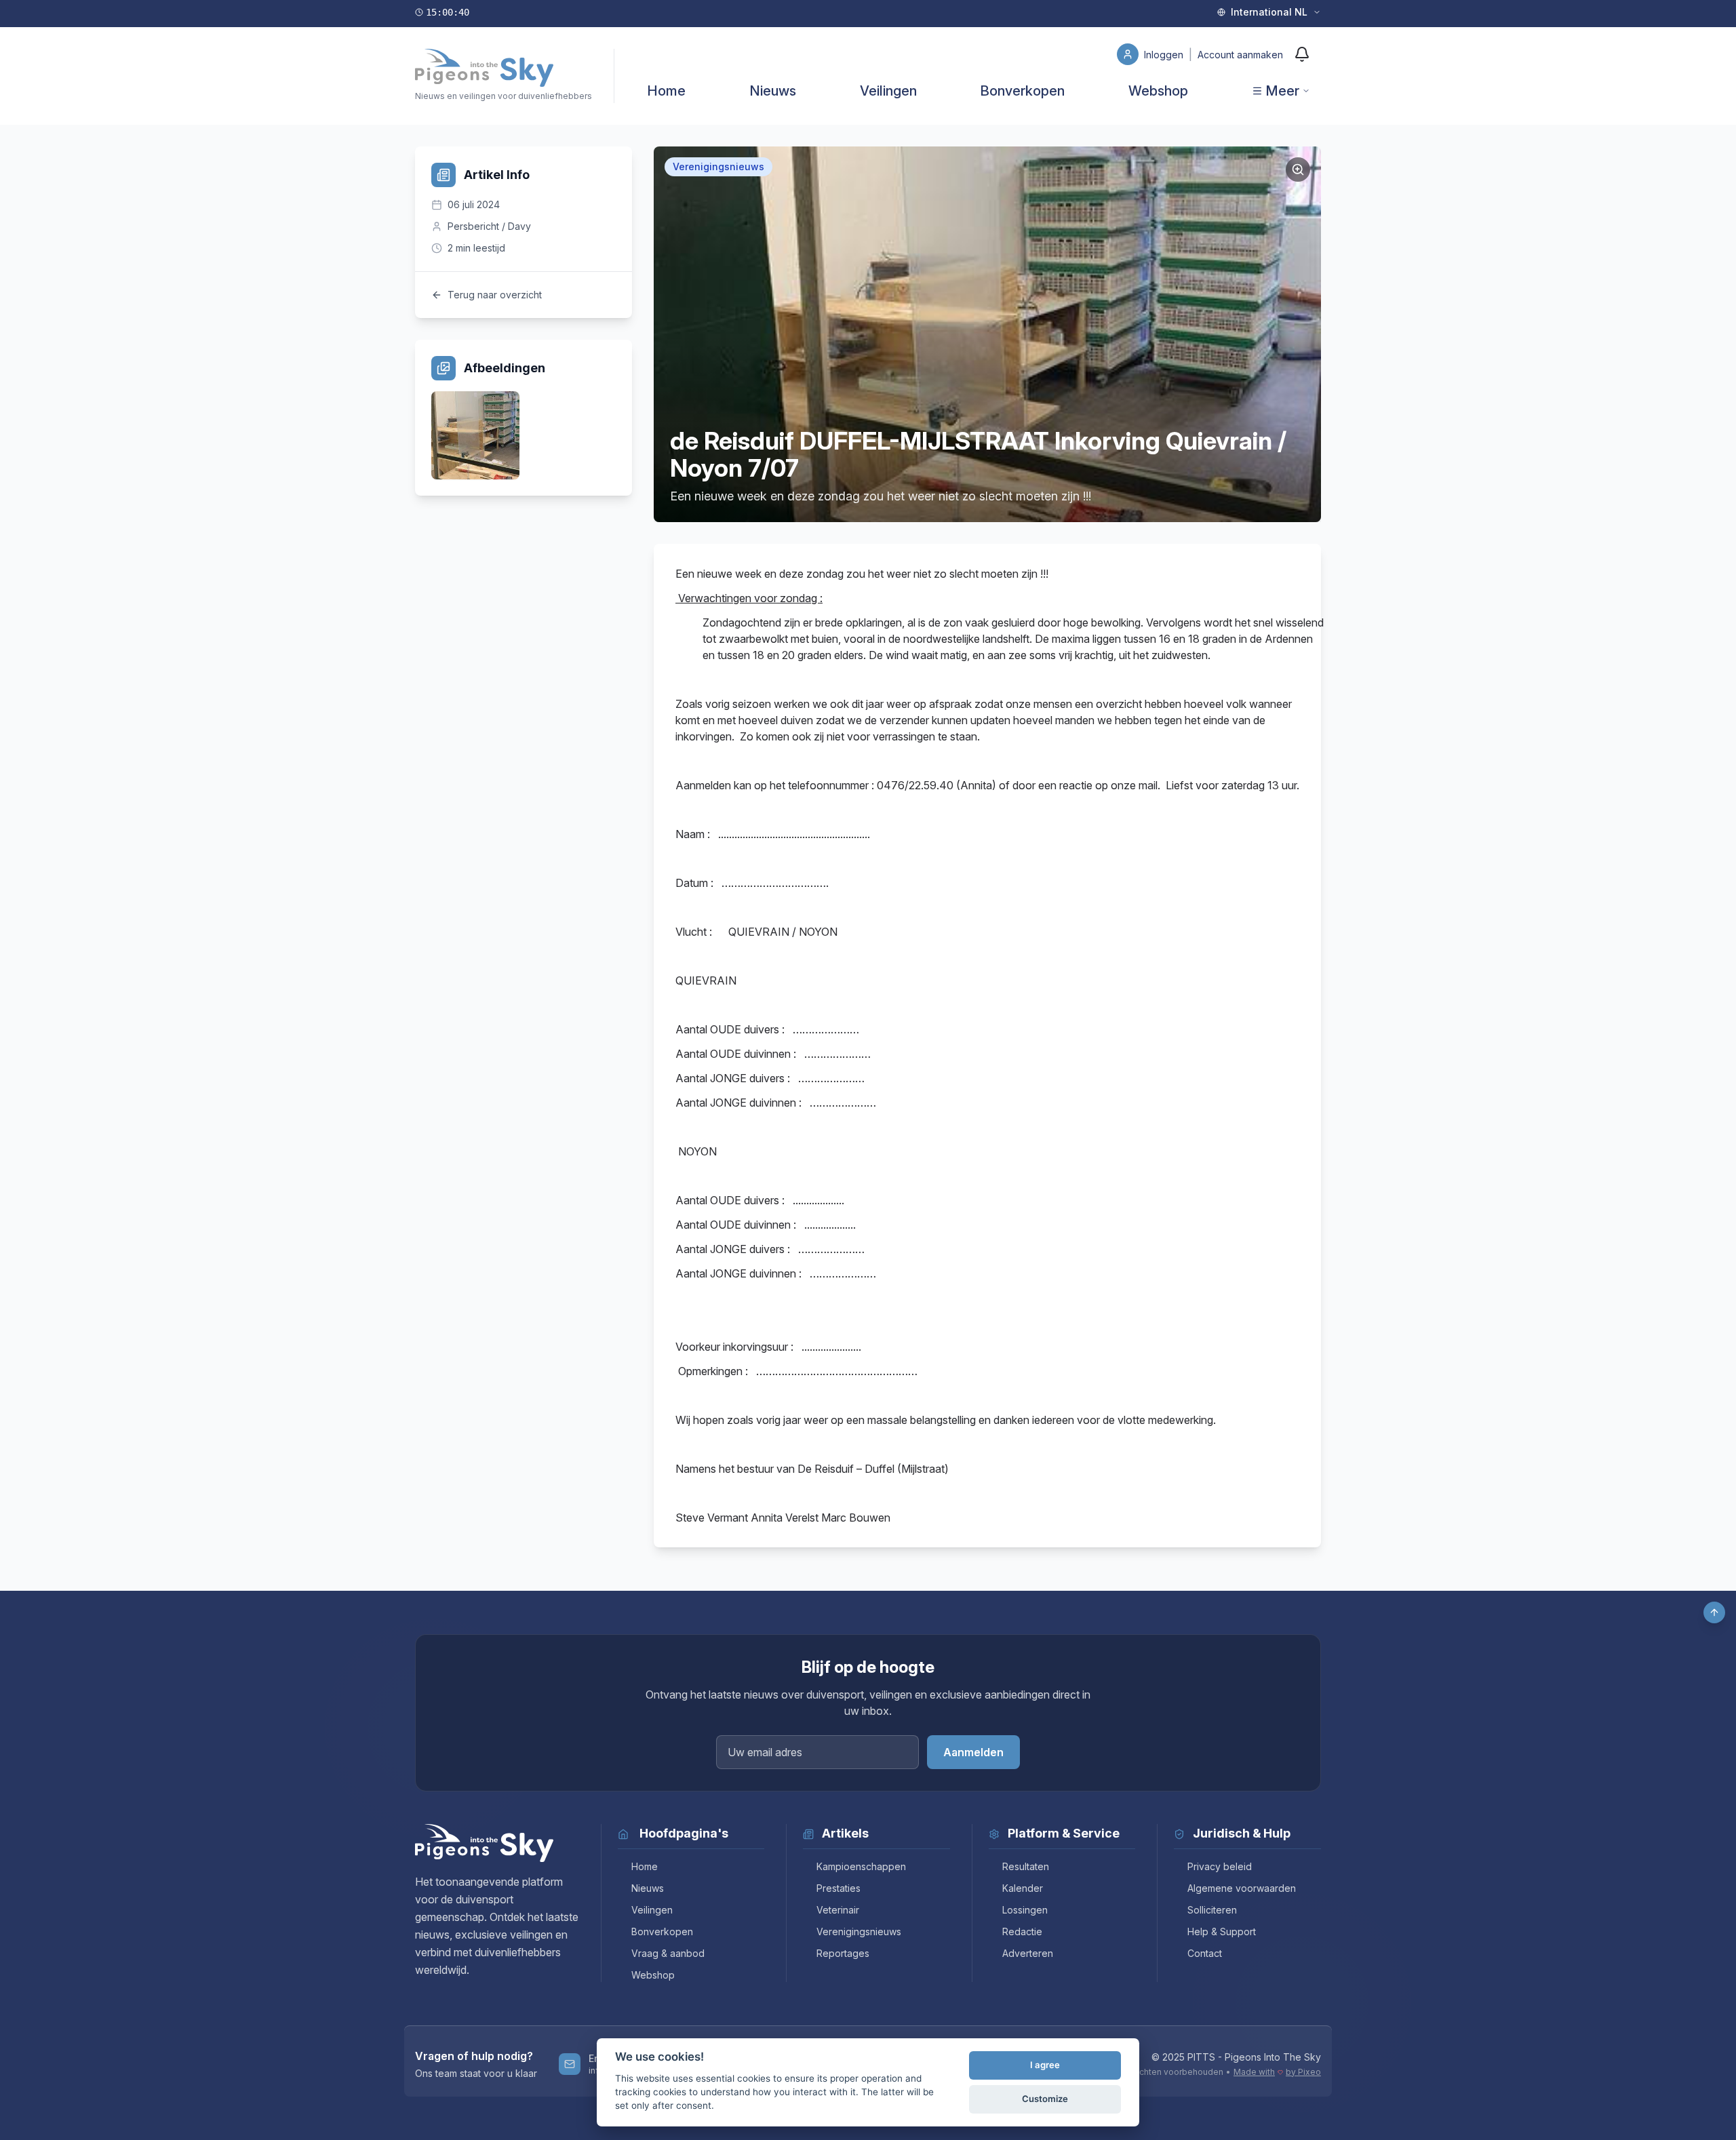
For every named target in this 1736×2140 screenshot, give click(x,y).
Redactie (1022, 1931)
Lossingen (1025, 1910)
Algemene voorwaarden (1242, 1888)
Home (666, 91)
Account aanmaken (1240, 55)
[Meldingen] (1302, 54)
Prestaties (839, 1888)
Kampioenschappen (861, 1866)
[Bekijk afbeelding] (475, 435)
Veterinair (838, 1910)
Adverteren (1028, 1953)
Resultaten (1026, 1866)
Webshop (1158, 91)
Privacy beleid (1220, 1866)
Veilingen (888, 91)
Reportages (843, 1953)
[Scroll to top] (1714, 1612)
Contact (1205, 1953)
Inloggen (1165, 55)
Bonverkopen (1022, 91)
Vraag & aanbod (668, 1953)
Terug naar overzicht (495, 295)
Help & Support (1222, 1931)
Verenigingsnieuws (859, 1931)
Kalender (1023, 1888)
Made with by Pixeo (1277, 2072)
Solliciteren (1212, 1910)
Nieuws (773, 91)
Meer (1282, 91)
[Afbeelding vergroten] (1298, 170)
